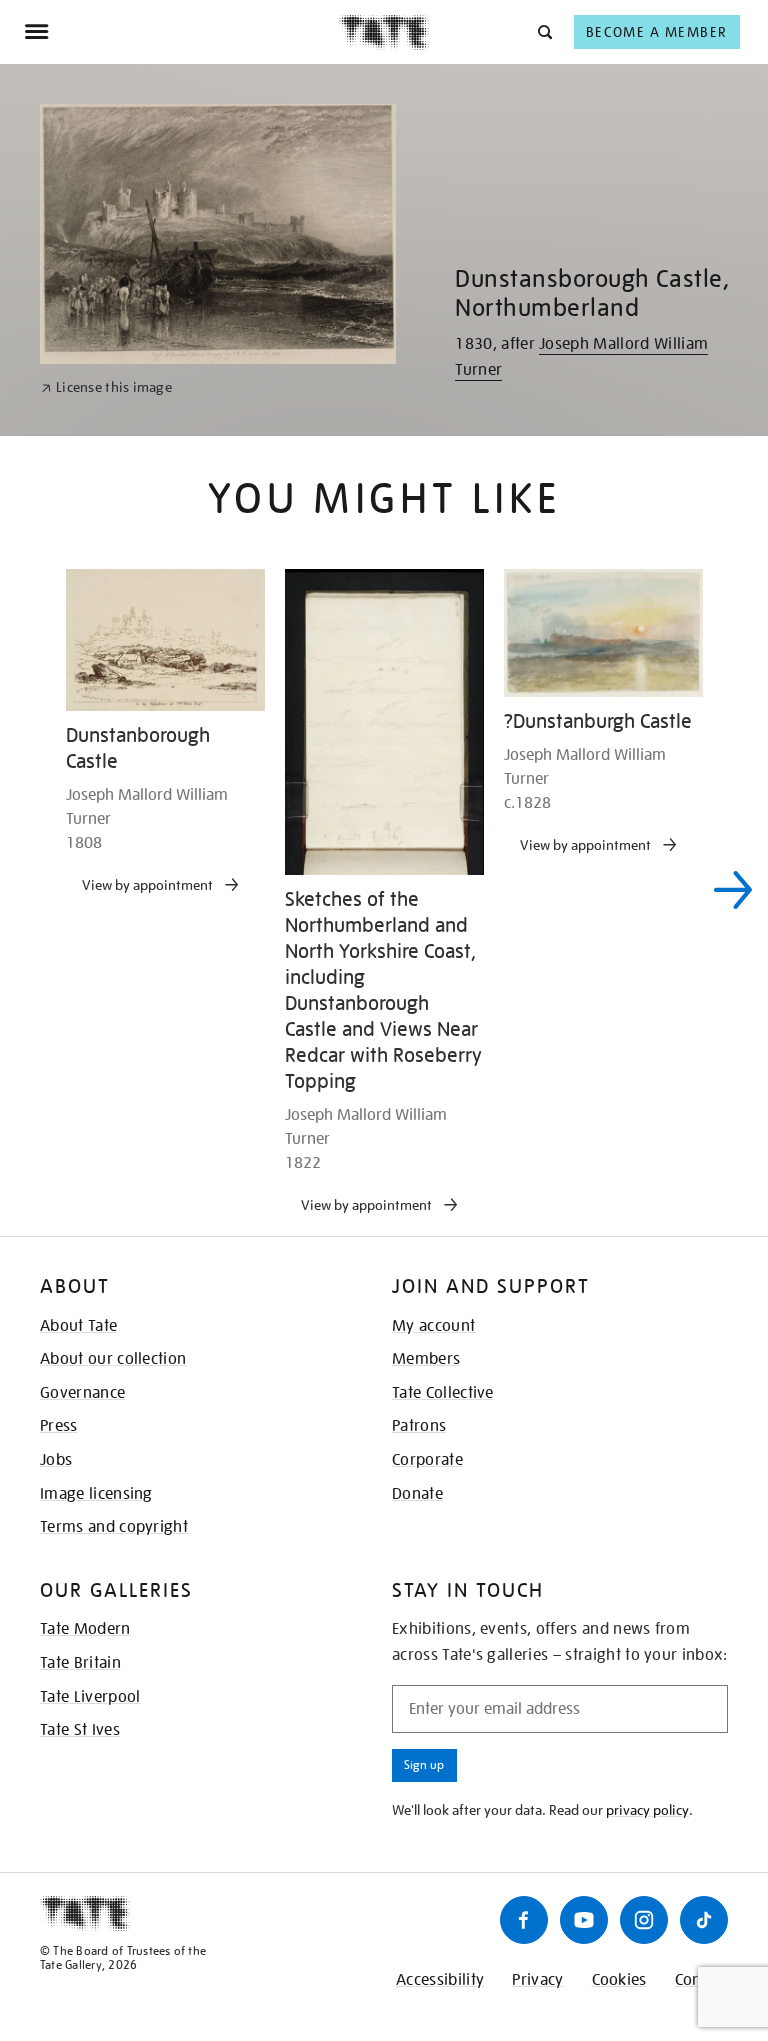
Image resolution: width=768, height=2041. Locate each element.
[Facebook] (524, 1920)
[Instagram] (644, 1920)
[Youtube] (584, 1920)
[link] (106, 387)
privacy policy (647, 1810)
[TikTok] (704, 1920)
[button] (543, 31)
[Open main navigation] (181, 32)
